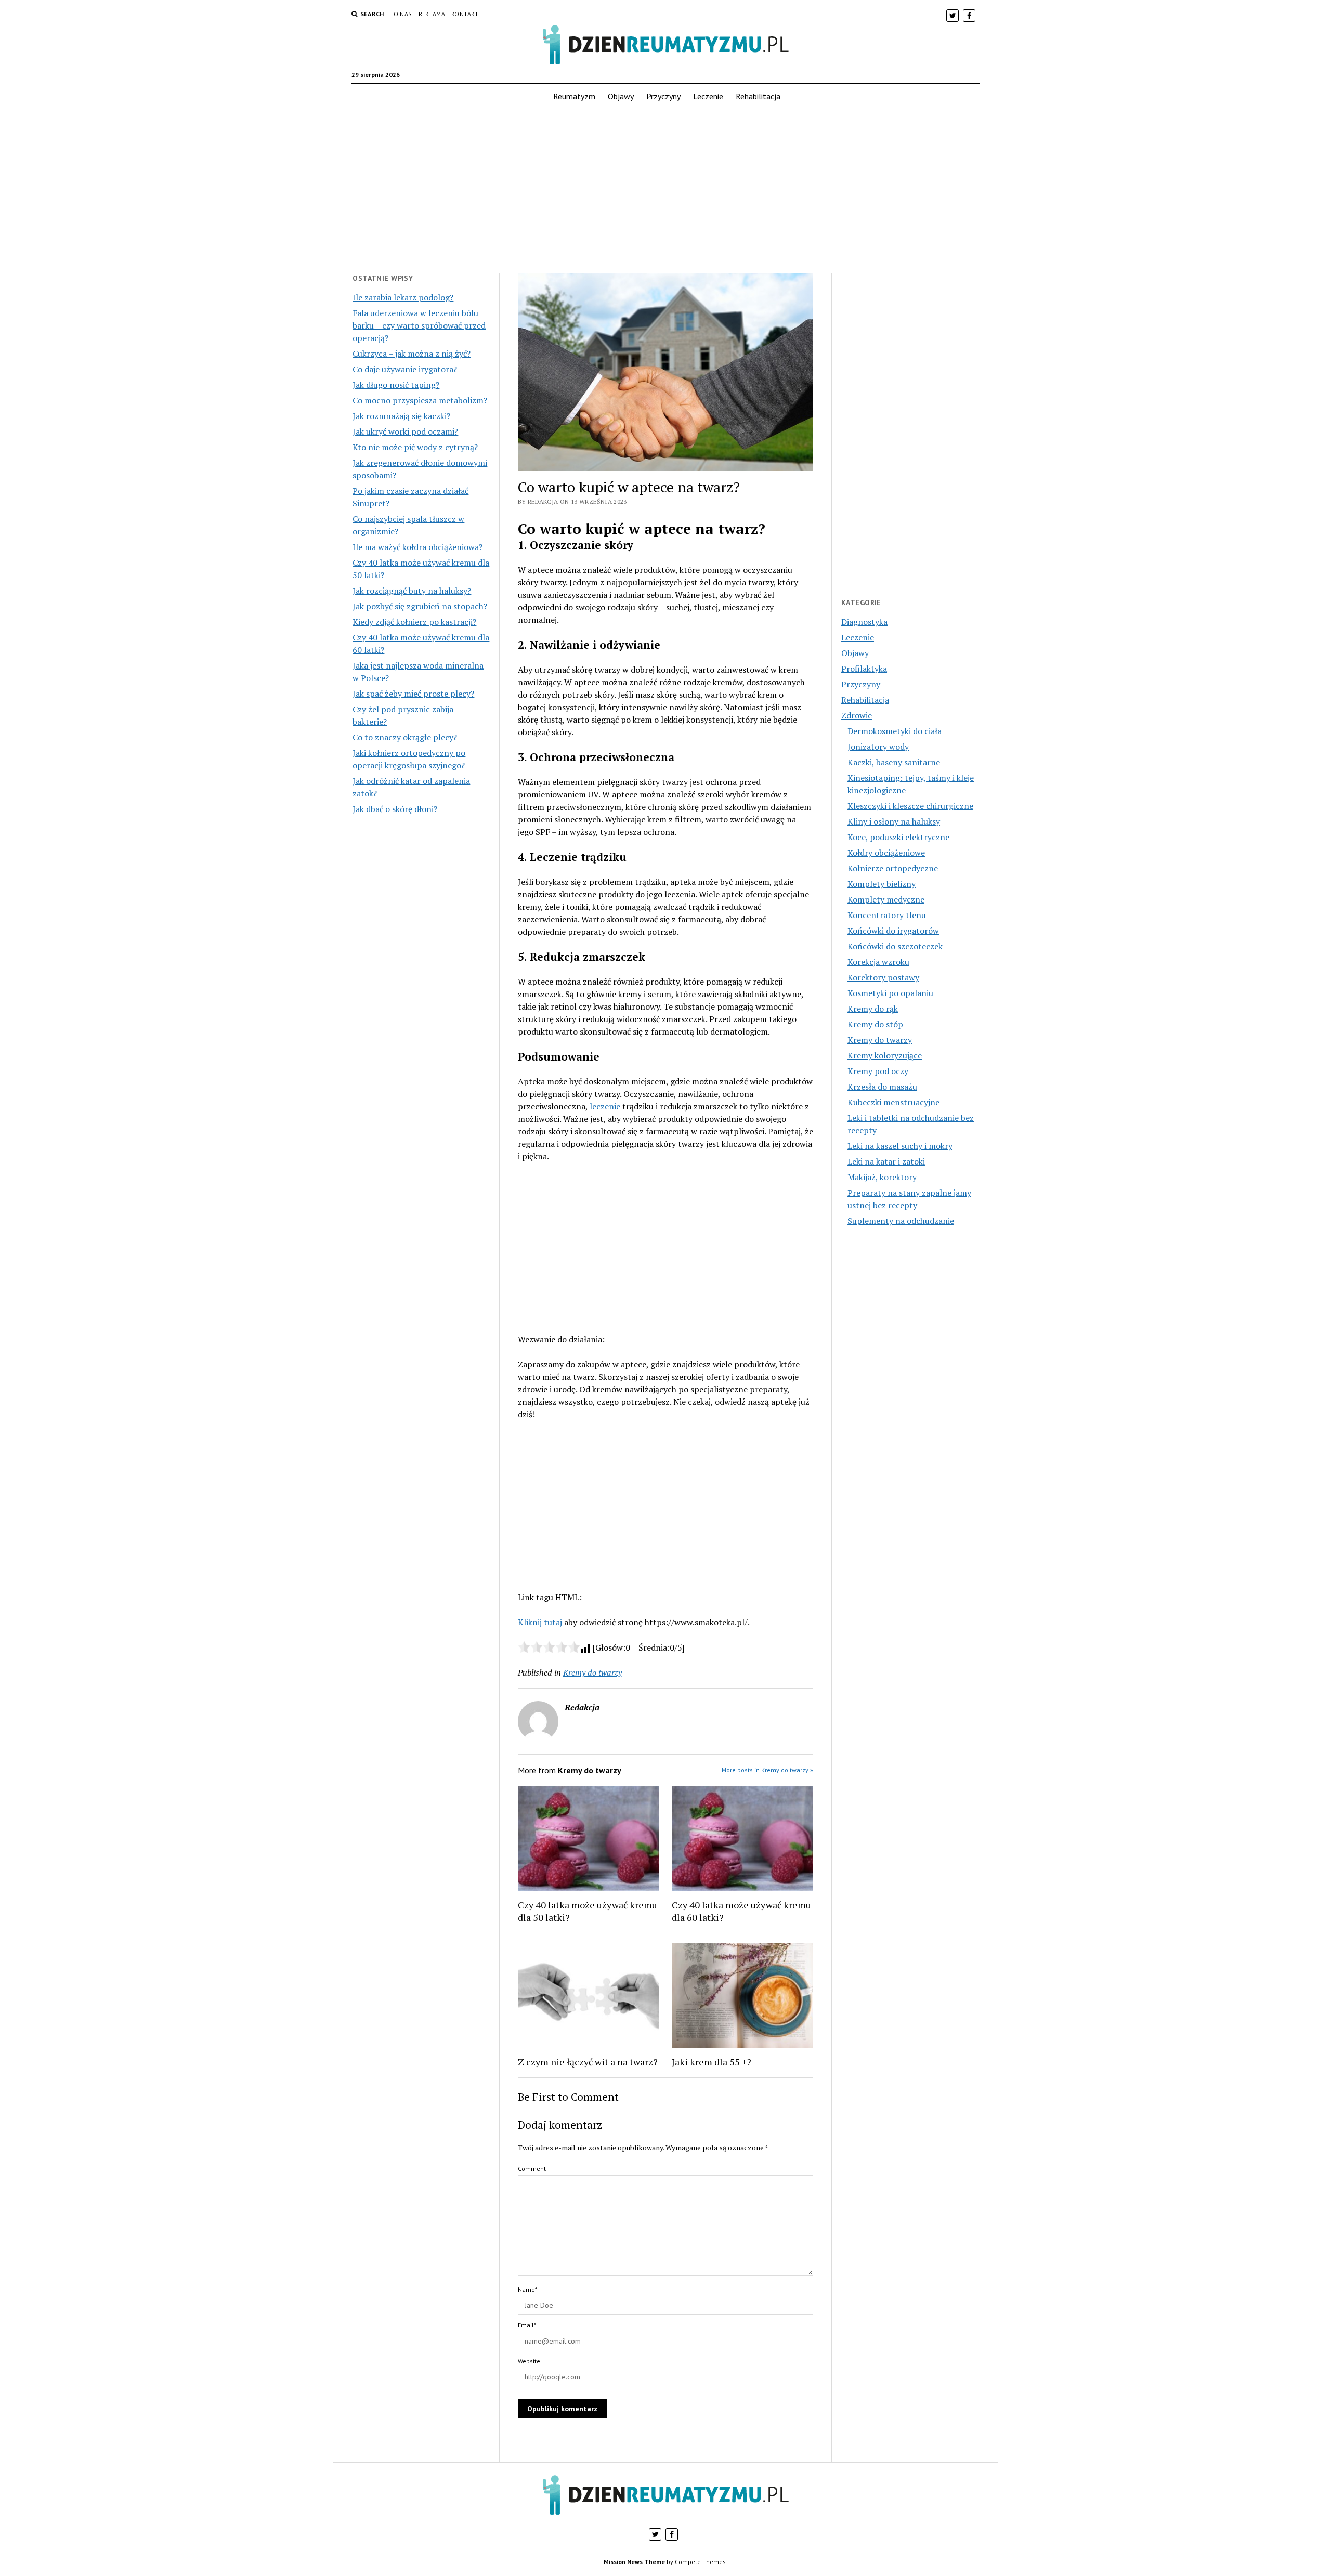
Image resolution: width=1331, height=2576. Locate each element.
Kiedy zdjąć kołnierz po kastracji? (414, 622)
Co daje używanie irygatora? (405, 369)
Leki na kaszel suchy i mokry (900, 1146)
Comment (532, 2169)
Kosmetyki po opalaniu (890, 993)
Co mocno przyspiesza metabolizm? (420, 400)
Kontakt (465, 14)
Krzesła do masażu (882, 1087)
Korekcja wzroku (878, 962)
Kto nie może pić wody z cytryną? (415, 447)
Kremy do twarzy (592, 1672)
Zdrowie (857, 715)
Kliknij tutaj (540, 1622)
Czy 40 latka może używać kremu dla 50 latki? (588, 1911)
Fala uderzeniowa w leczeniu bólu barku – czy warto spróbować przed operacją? (419, 325)
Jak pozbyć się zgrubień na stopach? (420, 606)
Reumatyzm (574, 96)
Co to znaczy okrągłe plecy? (405, 737)
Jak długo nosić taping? (396, 385)
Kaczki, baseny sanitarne (894, 762)
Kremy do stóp (875, 1024)
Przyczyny (663, 96)
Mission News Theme (634, 2562)
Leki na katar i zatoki (886, 1161)
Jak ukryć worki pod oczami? (405, 431)
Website (529, 2361)
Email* (527, 2325)
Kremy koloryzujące (885, 1055)
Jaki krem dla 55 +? (712, 2062)
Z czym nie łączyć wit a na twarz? (588, 2062)
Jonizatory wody (878, 747)
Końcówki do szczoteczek (895, 946)
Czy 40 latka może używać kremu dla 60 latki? (741, 1911)
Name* (527, 2289)
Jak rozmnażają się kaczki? (401, 416)
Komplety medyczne (886, 899)
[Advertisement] (665, 191)
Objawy (621, 96)
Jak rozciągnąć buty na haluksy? (412, 591)
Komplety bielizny (882, 884)
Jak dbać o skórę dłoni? (395, 809)
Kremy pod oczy (878, 1071)
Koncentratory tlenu (887, 915)
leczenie (605, 1106)
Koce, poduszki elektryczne (898, 837)
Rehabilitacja (758, 96)
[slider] (549, 1647)
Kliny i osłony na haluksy (894, 821)
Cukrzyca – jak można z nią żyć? (412, 354)
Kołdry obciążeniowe (886, 853)
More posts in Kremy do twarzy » (767, 1770)
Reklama (432, 14)
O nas (403, 14)
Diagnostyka (864, 622)
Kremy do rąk (873, 1009)
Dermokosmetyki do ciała (895, 731)
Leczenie (708, 96)
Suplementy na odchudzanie (901, 1221)
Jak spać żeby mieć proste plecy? (413, 694)
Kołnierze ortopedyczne (893, 868)
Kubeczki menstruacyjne (893, 1102)
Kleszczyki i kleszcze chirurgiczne (910, 806)
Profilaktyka (864, 669)
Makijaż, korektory (882, 1177)
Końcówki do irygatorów (893, 931)
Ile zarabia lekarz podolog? (403, 297)
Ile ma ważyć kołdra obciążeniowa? (417, 547)
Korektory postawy (883, 977)
